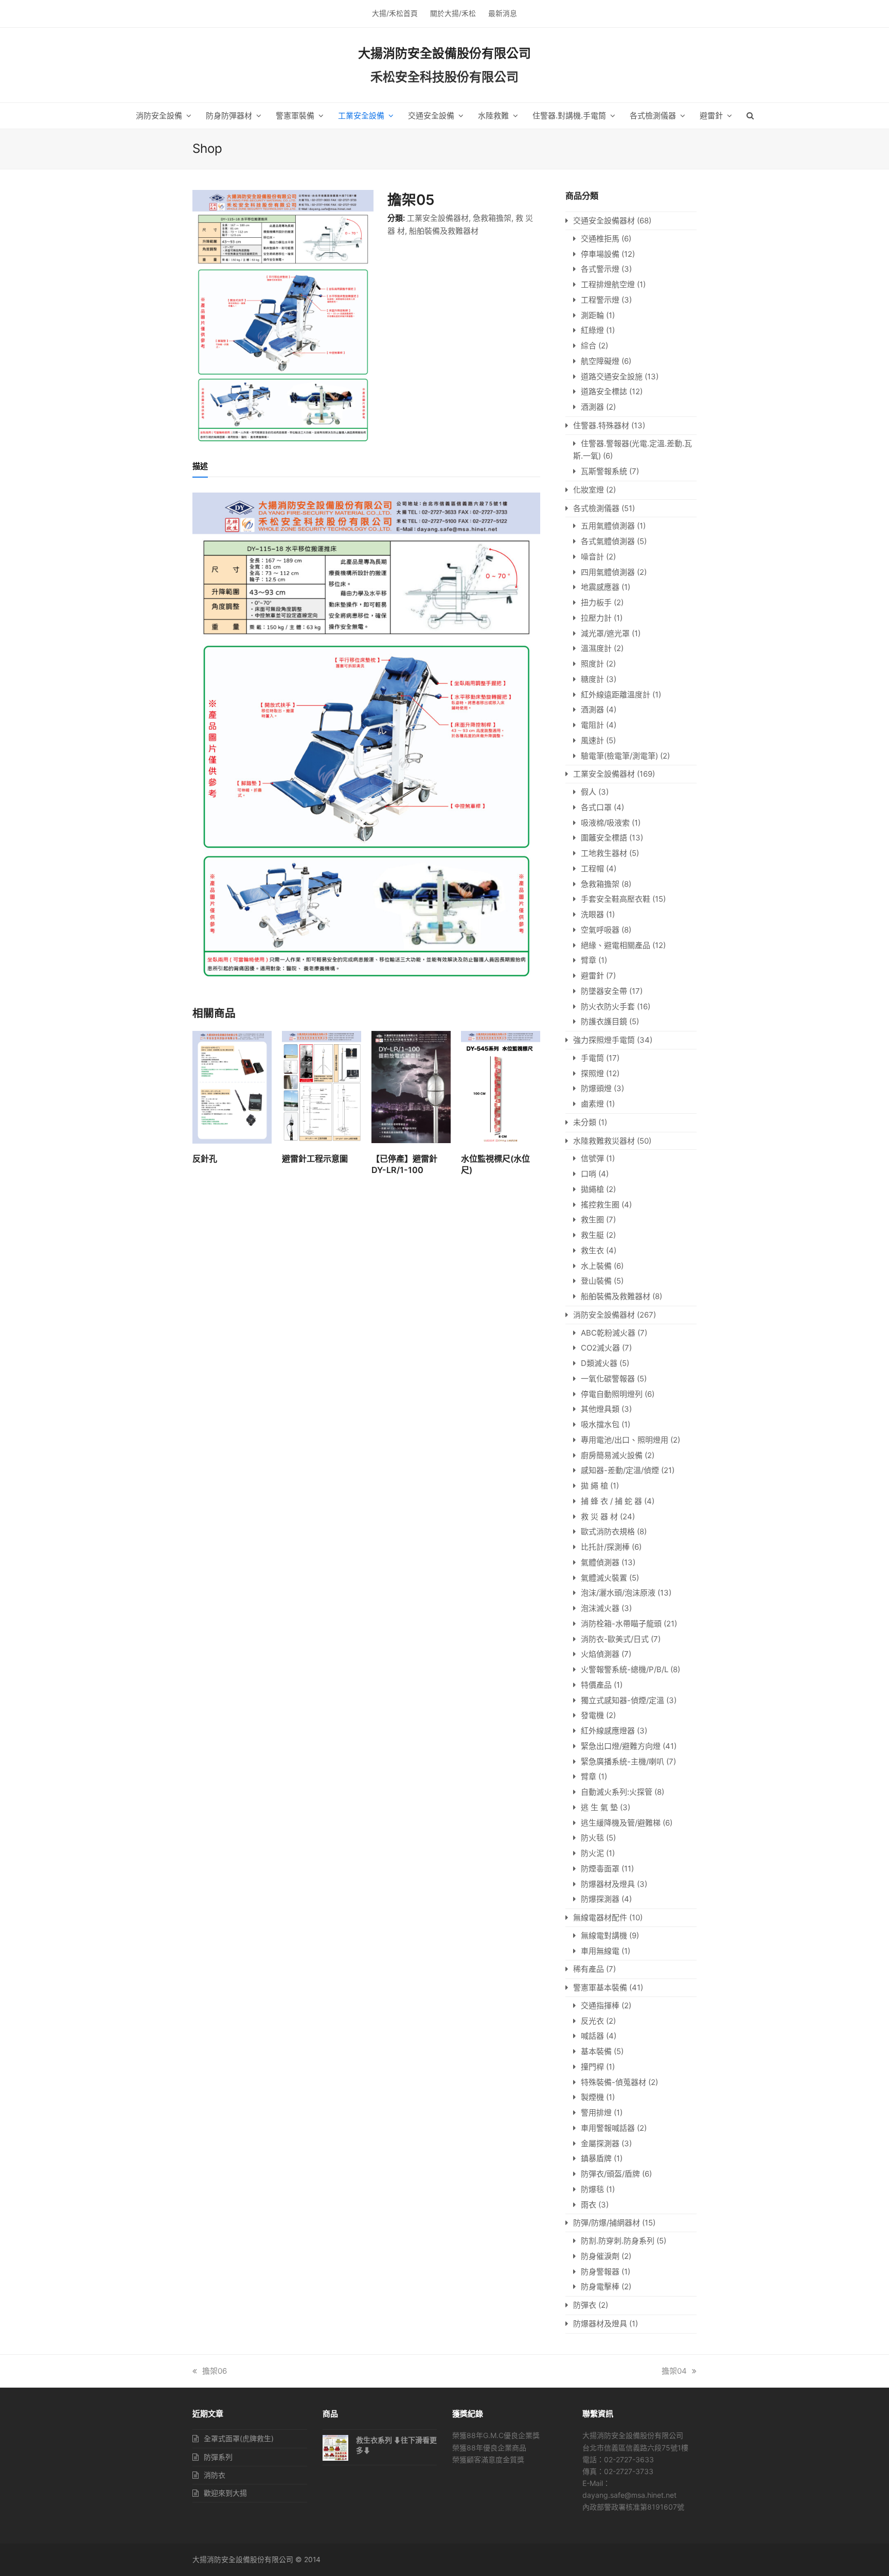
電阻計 (592, 725)
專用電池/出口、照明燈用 (625, 1440)
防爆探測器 (600, 1899)
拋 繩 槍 (594, 1486)
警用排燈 (596, 2113)
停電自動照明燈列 (612, 1394)
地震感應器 (600, 587)
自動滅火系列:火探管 (617, 1792)
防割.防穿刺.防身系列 (618, 2241)
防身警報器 (600, 2272)
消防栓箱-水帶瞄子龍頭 (621, 1624)
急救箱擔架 (492, 218)
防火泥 (592, 1853)
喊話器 (592, 2036)
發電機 (592, 1715)
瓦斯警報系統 (604, 471)
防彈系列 (218, 2457)
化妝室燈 (589, 490)
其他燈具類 (600, 1409)
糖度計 (592, 679)
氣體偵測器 (600, 1562)
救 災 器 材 (599, 1517)
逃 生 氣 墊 (599, 1807)
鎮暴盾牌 (596, 2158)
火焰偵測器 (600, 1654)
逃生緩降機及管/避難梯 (621, 1823)
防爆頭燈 (596, 1088)
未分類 (585, 1122)
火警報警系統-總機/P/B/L (625, 1669)
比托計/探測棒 (605, 1547)
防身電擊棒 (600, 2286)
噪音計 (592, 557)
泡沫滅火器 (600, 1608)
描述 (200, 466)
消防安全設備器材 (604, 1315)
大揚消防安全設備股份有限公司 (444, 53)
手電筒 (592, 1058)
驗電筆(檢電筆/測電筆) (619, 756)
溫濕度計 (596, 648)
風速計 (592, 740)
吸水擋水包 (600, 1424)
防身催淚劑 (600, 2256)
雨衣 (589, 2205)
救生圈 (592, 1220)
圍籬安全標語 (604, 838)
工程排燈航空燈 (608, 284)
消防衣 (215, 2475)
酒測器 (592, 407)
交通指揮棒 (600, 2005)
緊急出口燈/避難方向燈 (621, 1746)
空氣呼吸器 (600, 930)
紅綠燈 (592, 330)
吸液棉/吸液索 (605, 823)
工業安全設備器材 (438, 218)
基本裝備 (596, 2051)
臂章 (589, 960)
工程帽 (592, 869)
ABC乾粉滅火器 (608, 1333)
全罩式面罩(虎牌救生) (239, 2438)
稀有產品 (589, 1969)
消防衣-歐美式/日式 (615, 1639)
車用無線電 (600, 1951)
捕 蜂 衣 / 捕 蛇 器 (611, 1501)
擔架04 (674, 2371)
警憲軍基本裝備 (600, 1987)
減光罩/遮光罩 (605, 633)
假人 (589, 792)
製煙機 (592, 2097)
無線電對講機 (604, 1935)
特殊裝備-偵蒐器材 (614, 2082)
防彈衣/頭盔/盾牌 (610, 2174)
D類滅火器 (599, 1363)
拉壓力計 (596, 618)
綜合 (589, 346)
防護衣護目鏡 (604, 1021)
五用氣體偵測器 (608, 526)
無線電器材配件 (600, 1917)
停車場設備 (600, 254)
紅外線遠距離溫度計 (616, 695)
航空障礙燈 (600, 361)
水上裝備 (596, 1266)
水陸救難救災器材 (604, 1141)
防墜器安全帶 (604, 991)
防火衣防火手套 (608, 1006)
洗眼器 (592, 914)
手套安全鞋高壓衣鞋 (616, 899)
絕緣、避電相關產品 (616, 945)
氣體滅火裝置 (604, 1578)
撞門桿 (592, 2067)
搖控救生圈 (600, 1205)
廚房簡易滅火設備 (612, 1455)
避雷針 (592, 976)
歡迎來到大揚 (225, 2493)
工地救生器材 (604, 853)
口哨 (589, 1174)
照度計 (592, 664)
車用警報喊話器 (608, 2128)
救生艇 (592, 1235)
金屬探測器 (600, 2143)
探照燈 (592, 1073)
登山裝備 (596, 1281)
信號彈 (592, 1158)
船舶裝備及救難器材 (444, 231)
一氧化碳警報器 (608, 1379)
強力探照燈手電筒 (604, 1040)
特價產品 (596, 1685)
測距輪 (592, 315)
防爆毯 (592, 2189)
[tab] (200, 466)
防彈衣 (585, 2305)
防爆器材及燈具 (608, 1884)
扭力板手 (596, 602)
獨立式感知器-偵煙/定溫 (623, 1700)
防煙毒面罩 (600, 1869)
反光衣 (592, 2021)
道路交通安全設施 (612, 376)
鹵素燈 (592, 1104)
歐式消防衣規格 (608, 1531)
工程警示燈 (600, 300)
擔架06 (215, 2371)
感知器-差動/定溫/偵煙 (620, 1470)
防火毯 (592, 1838)
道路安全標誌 (604, 391)
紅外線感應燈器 (608, 1731)
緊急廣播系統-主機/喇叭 (623, 1762)
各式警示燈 (600, 269)
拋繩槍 (592, 1189)
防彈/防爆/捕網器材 (607, 2223)
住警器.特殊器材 (601, 425)
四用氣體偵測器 (608, 572)
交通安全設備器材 (604, 221)
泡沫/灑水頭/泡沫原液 (618, 1593)
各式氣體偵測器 (608, 541)
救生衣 (592, 1250)
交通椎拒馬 (600, 239)
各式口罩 (596, 807)
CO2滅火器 (600, 1348)
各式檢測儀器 (596, 508)
